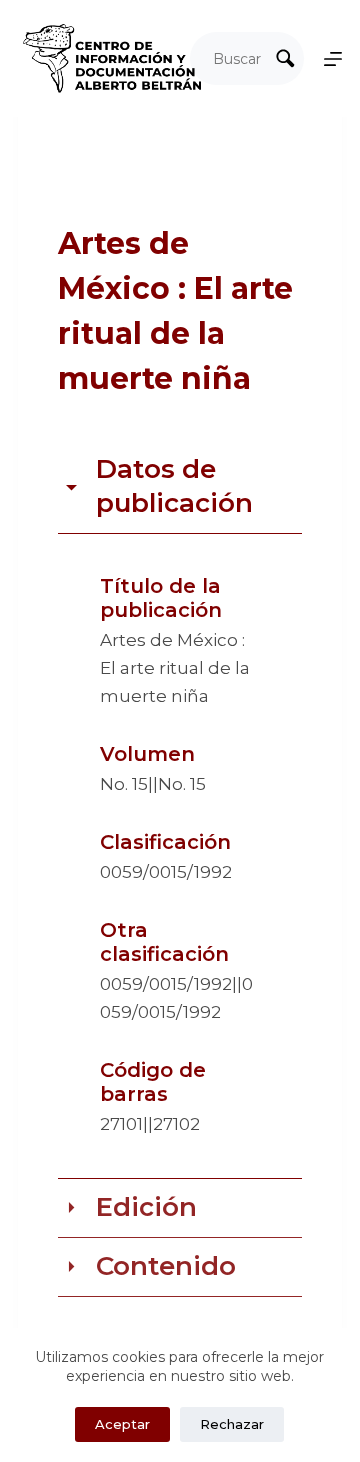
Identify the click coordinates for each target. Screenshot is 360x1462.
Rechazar (232, 1424)
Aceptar (122, 1424)
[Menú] (333, 59)
